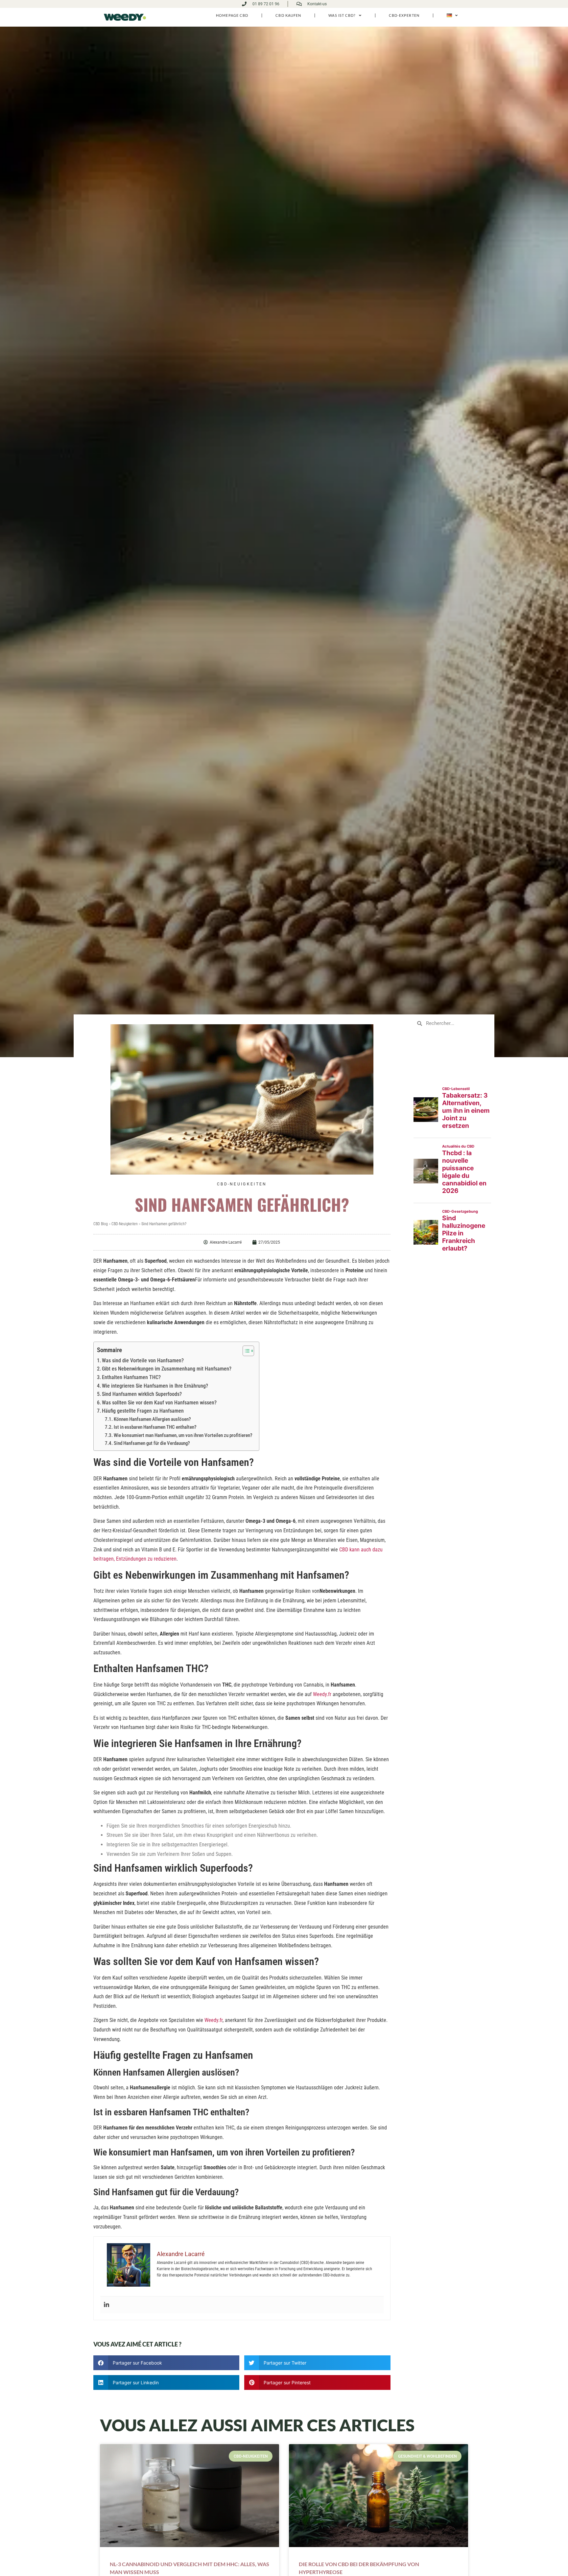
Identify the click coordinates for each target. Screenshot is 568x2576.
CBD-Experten (404, 15)
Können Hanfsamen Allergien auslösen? (152, 1419)
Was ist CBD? (342, 15)
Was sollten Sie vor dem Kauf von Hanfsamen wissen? (159, 1403)
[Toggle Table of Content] (245, 1351)
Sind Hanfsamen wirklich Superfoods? (142, 1394)
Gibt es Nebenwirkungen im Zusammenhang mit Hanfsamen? (167, 1369)
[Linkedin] (106, 2305)
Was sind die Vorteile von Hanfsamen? (143, 1361)
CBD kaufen (288, 15)
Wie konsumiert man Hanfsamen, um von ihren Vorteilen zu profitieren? (183, 1435)
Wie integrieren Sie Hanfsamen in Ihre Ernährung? (155, 1386)
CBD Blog (101, 1224)
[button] (166, 2363)
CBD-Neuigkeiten (242, 1184)
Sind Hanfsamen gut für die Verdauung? (152, 1443)
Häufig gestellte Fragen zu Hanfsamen (143, 1411)
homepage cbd (232, 15)
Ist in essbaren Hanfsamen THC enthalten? (155, 1427)
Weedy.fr (322, 1694)
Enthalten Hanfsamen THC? (131, 1377)
